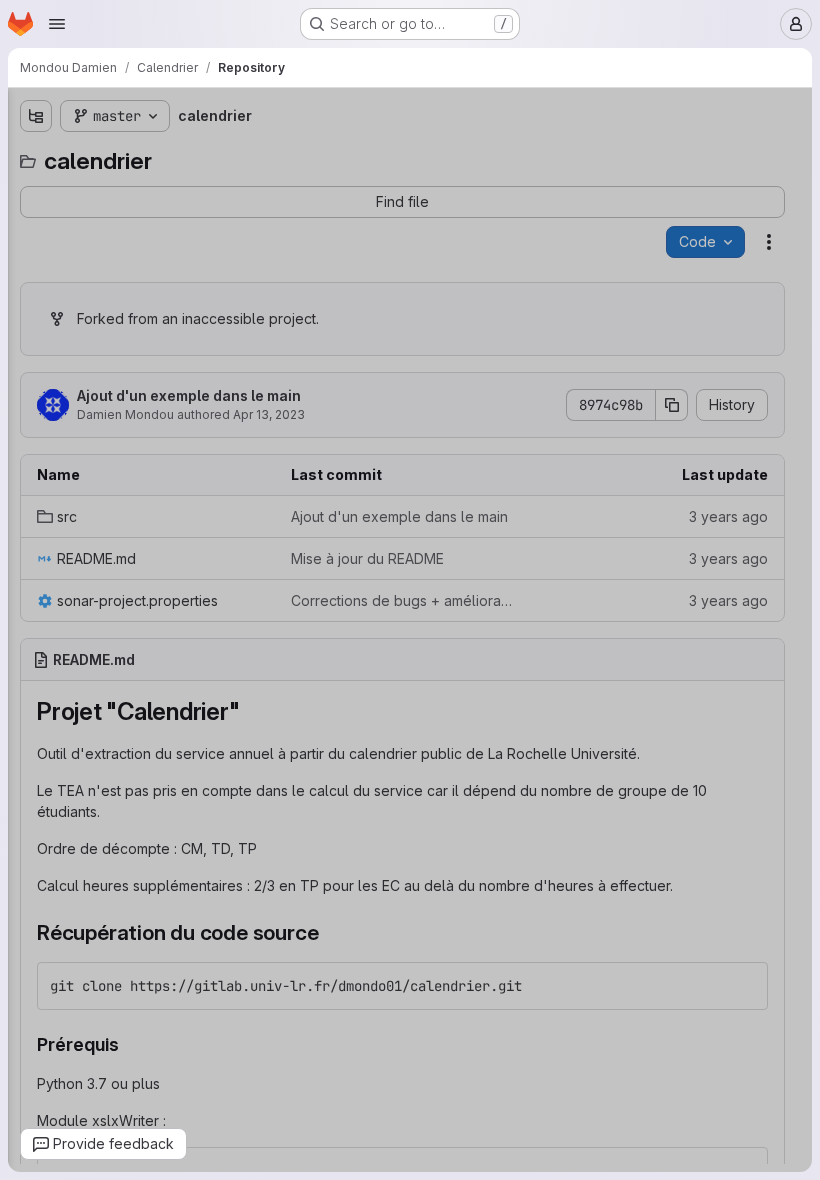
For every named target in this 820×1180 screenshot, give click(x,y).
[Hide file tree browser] (36, 116)
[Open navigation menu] (57, 24)
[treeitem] (166, 191)
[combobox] (164, 155)
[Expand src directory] (36, 191)
